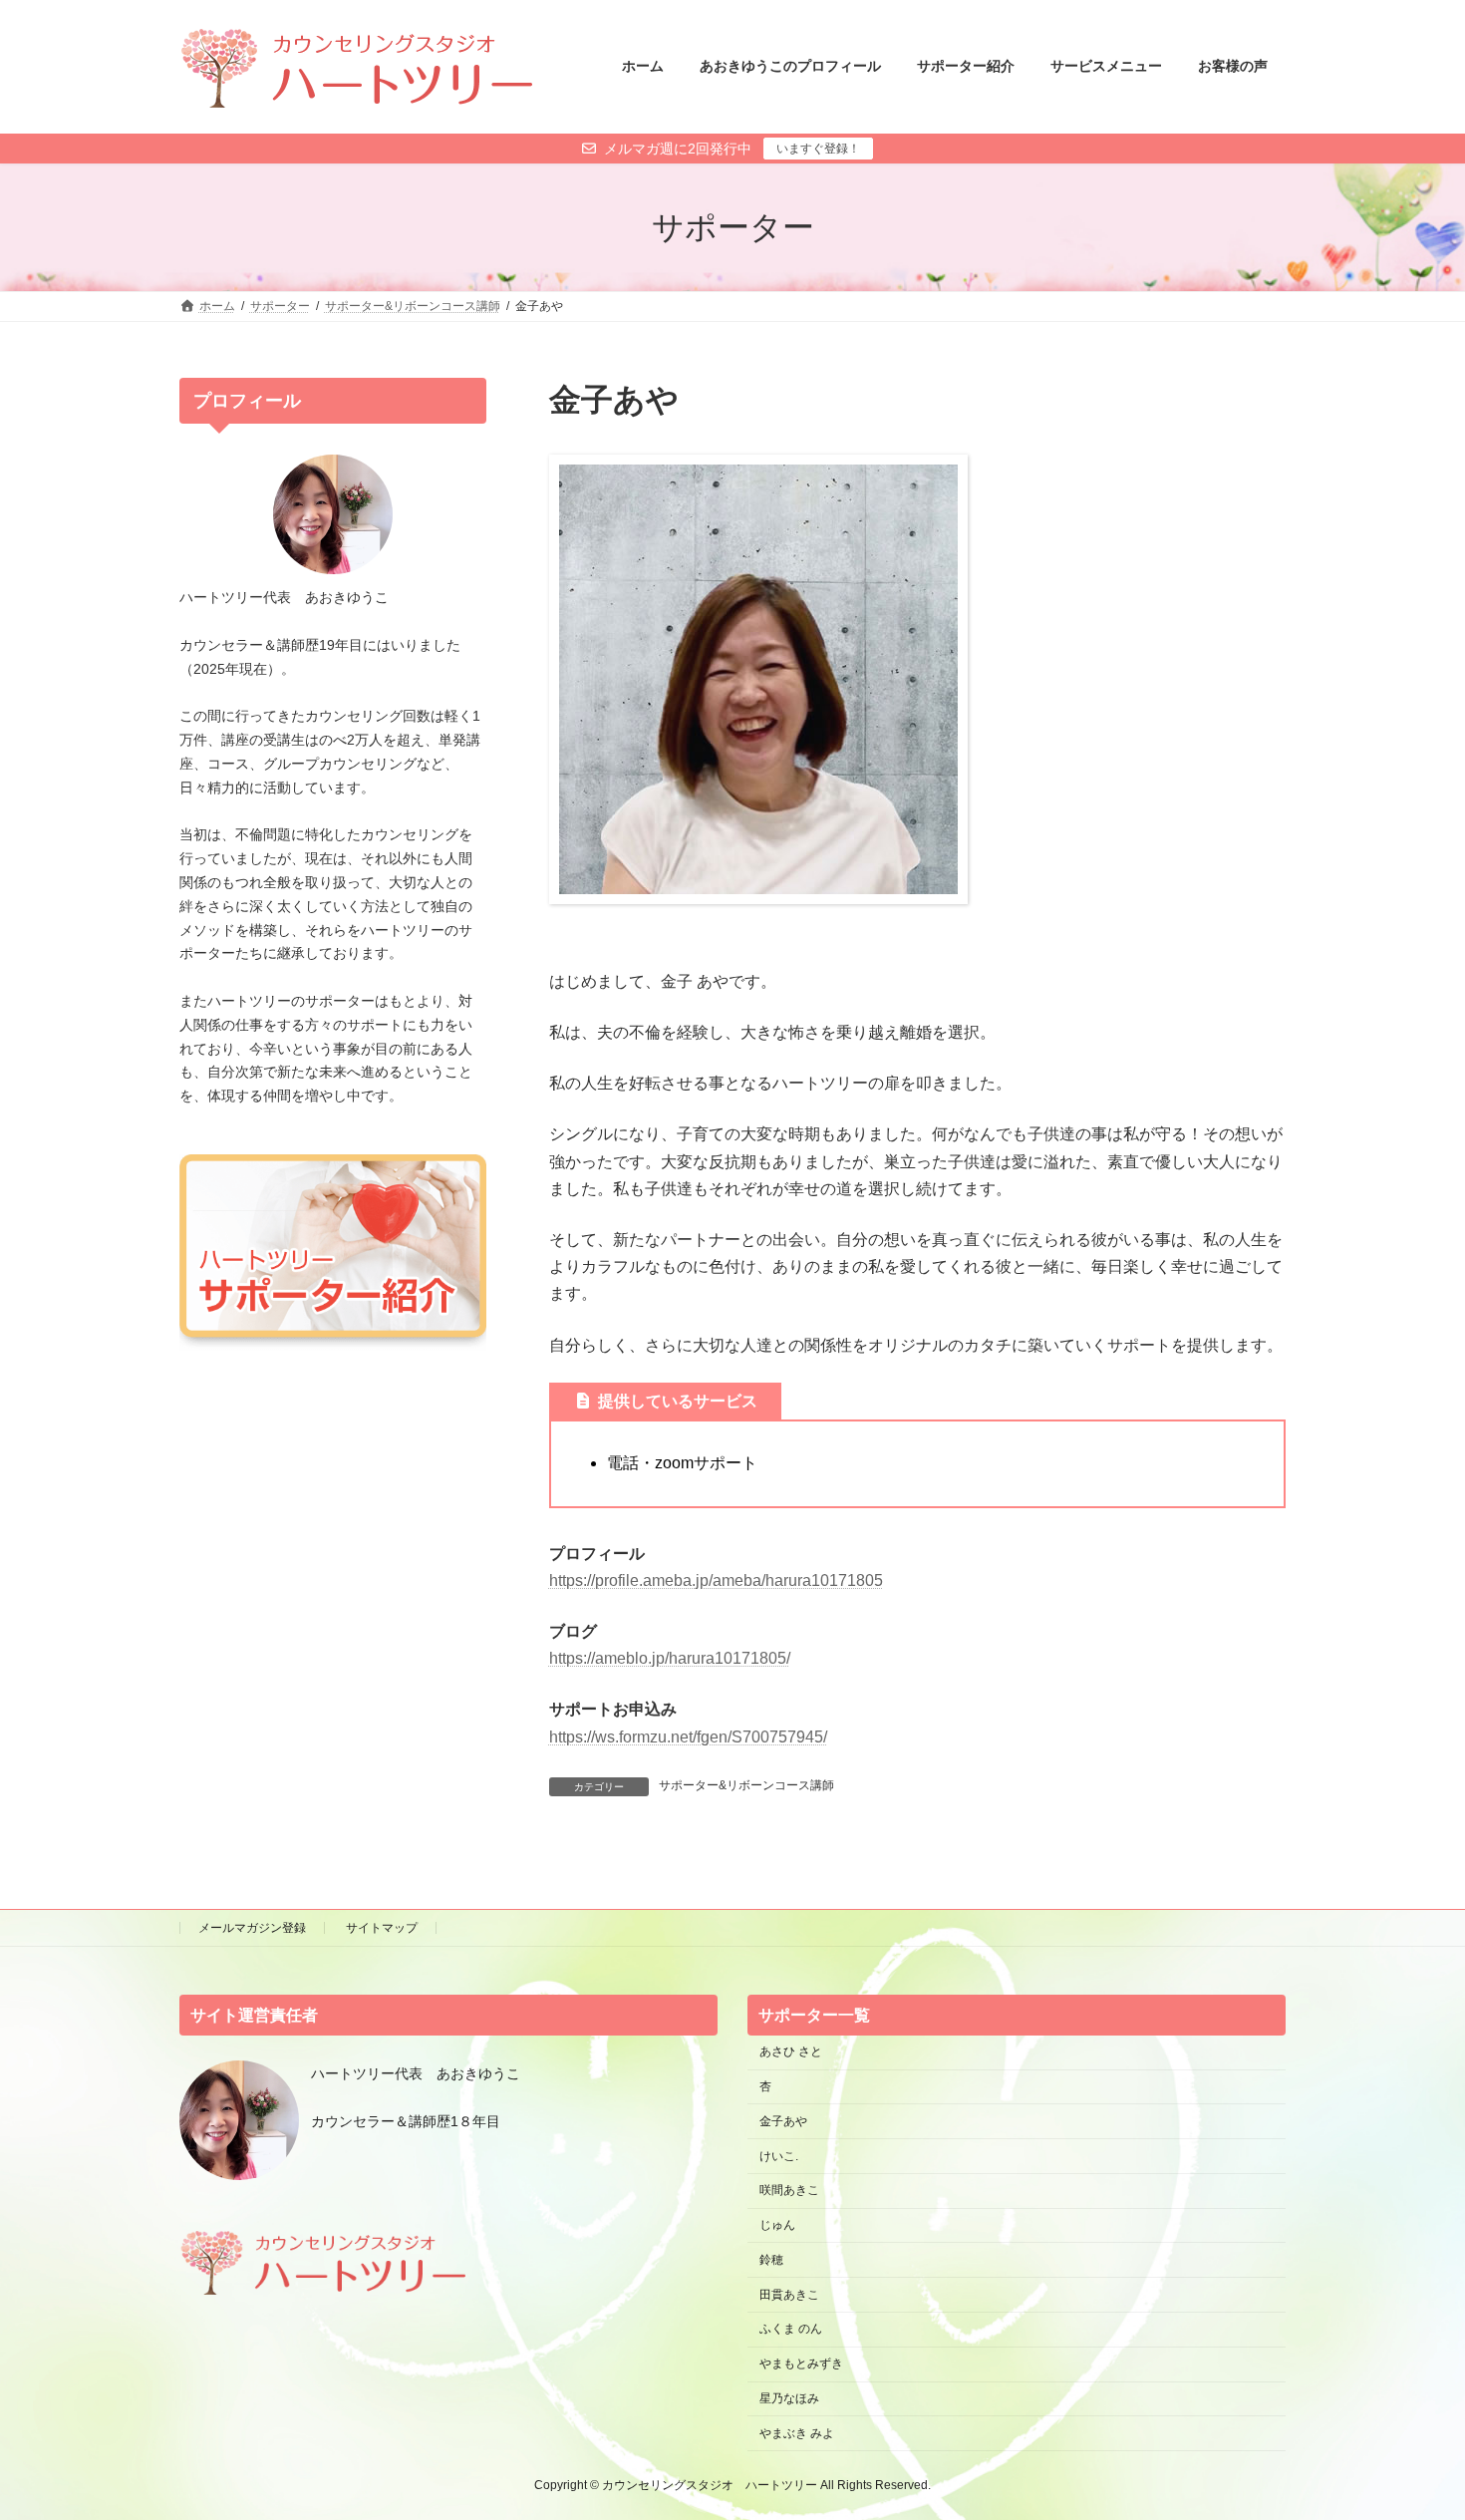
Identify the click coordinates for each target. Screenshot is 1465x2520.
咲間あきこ (789, 2190)
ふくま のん (791, 2329)
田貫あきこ (789, 2295)
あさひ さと (797, 2051)
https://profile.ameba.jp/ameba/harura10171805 (716, 1580)
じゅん (777, 2225)
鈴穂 (771, 2260)
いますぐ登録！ (818, 149)
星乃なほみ (789, 2398)
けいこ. (779, 2156)
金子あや (783, 2121)
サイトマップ (382, 1928)
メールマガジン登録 (252, 1928)
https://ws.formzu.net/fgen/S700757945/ (688, 1737)
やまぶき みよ (797, 2433)
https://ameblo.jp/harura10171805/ (670, 1658)
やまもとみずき (801, 2363)
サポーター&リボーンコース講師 (746, 1785)
